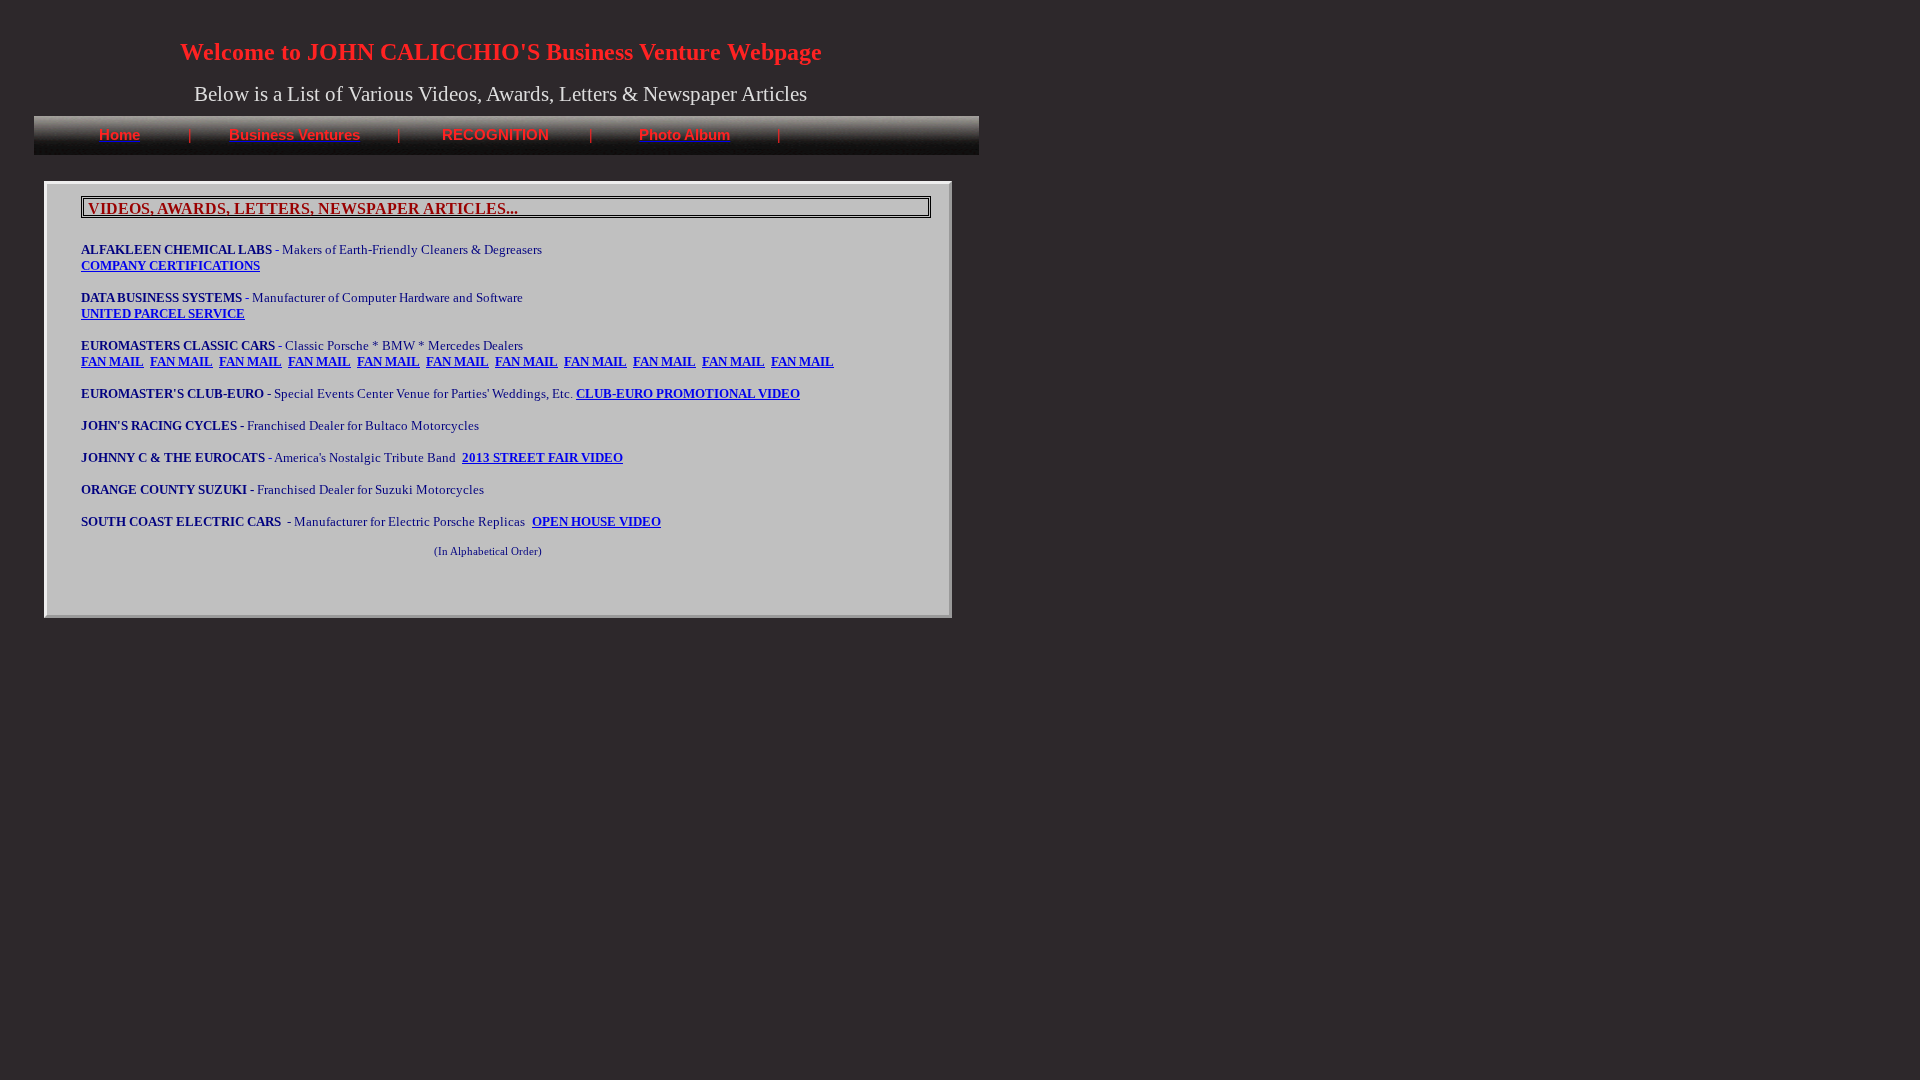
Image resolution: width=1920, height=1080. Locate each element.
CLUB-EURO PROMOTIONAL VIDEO (688, 393)
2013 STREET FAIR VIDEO (542, 457)
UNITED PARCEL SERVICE (163, 313)
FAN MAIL (112, 361)
